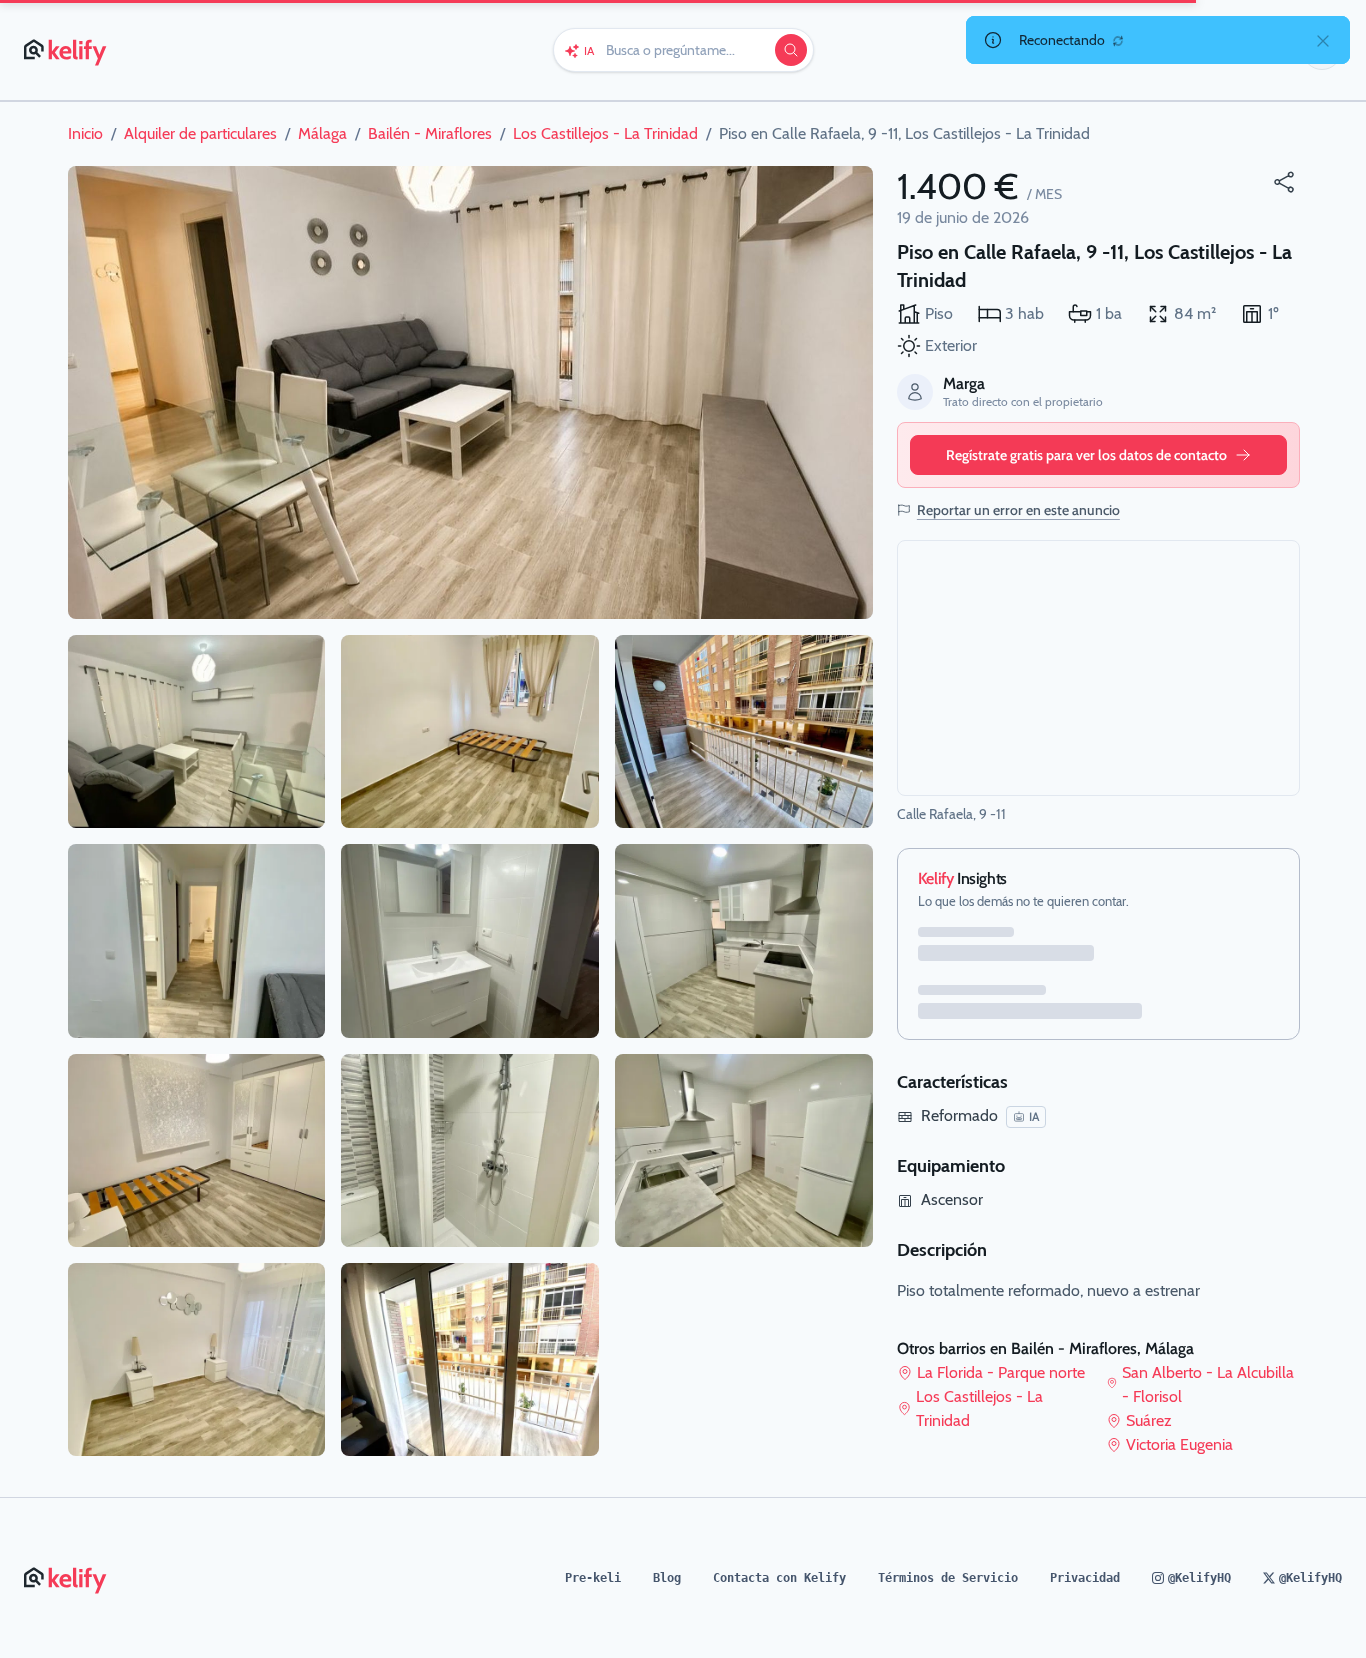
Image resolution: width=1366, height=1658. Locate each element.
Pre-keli (593, 1578)
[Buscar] (791, 50)
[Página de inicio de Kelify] (66, 50)
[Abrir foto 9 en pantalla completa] (470, 1359)
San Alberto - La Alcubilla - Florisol (1208, 1384)
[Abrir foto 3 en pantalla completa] (197, 940)
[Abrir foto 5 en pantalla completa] (197, 1359)
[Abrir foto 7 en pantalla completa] (470, 940)
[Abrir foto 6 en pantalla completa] (470, 731)
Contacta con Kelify (779, 1578)
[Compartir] (1284, 182)
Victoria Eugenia (1179, 1444)
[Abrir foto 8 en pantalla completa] (470, 1150)
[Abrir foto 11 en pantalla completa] (744, 940)
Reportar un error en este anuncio (1018, 510)
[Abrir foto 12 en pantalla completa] (744, 1150)
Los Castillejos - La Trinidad (979, 1408)
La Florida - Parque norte (1001, 1372)
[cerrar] (1323, 40)
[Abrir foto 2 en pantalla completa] (197, 731)
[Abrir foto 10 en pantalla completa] (744, 731)
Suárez (1149, 1420)
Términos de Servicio (948, 1578)
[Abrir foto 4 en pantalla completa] (197, 1150)
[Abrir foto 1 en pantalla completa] (470, 392)
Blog (667, 1578)
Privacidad (1085, 1578)
